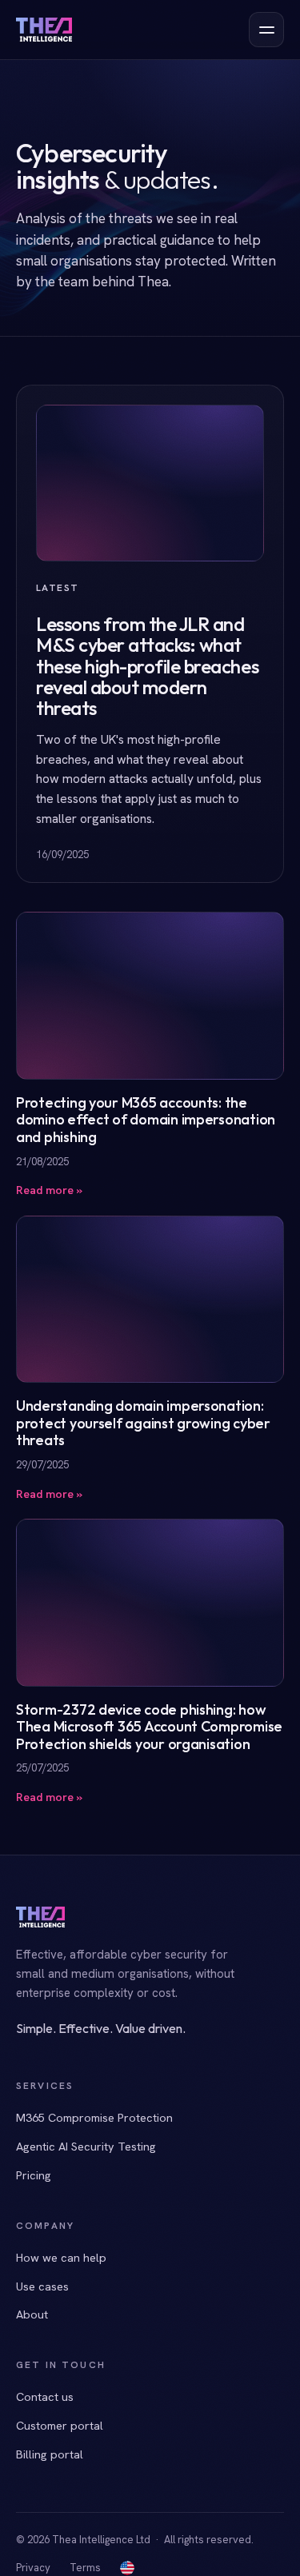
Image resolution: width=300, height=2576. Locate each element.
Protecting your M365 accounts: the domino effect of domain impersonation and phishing (146, 1120)
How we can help (61, 2257)
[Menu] (266, 30)
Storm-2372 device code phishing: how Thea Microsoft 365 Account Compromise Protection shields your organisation (149, 1727)
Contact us (45, 2396)
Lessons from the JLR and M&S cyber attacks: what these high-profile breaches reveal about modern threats (147, 666)
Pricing (34, 2175)
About (32, 2314)
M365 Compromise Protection (94, 2117)
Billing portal (50, 2454)
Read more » (49, 1190)
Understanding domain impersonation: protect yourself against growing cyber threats (143, 1423)
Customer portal (60, 2425)
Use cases (42, 2286)
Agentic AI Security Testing (86, 2146)
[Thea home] (44, 30)
